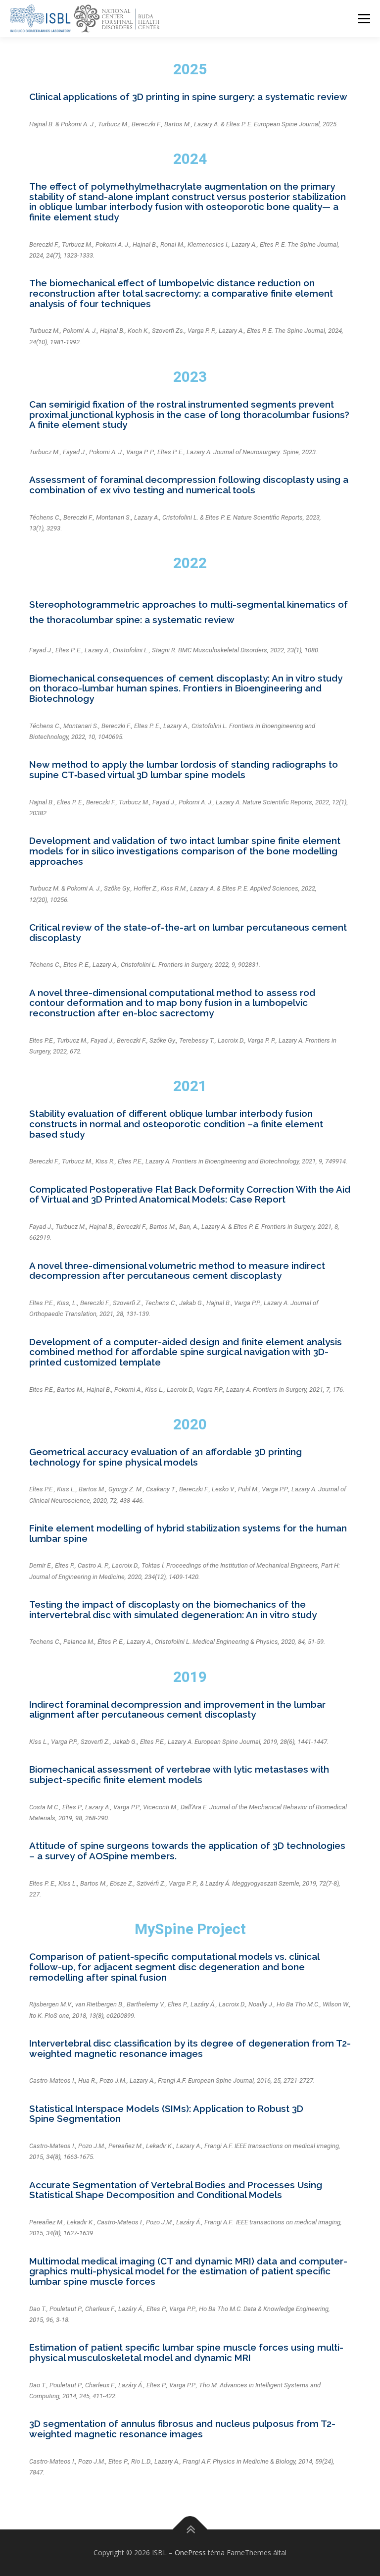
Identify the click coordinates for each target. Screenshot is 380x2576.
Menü (364, 18)
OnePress (190, 2552)
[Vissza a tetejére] (190, 2530)
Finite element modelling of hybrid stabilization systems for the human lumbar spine (188, 1533)
